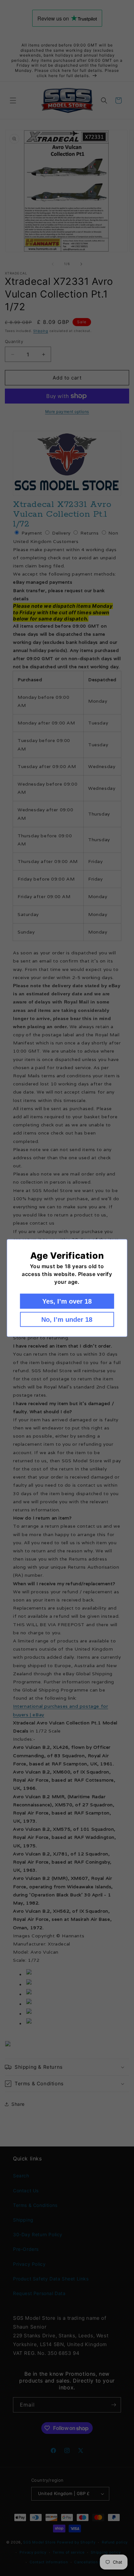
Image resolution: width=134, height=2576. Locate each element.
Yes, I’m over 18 (67, 1301)
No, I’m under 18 (67, 1320)
